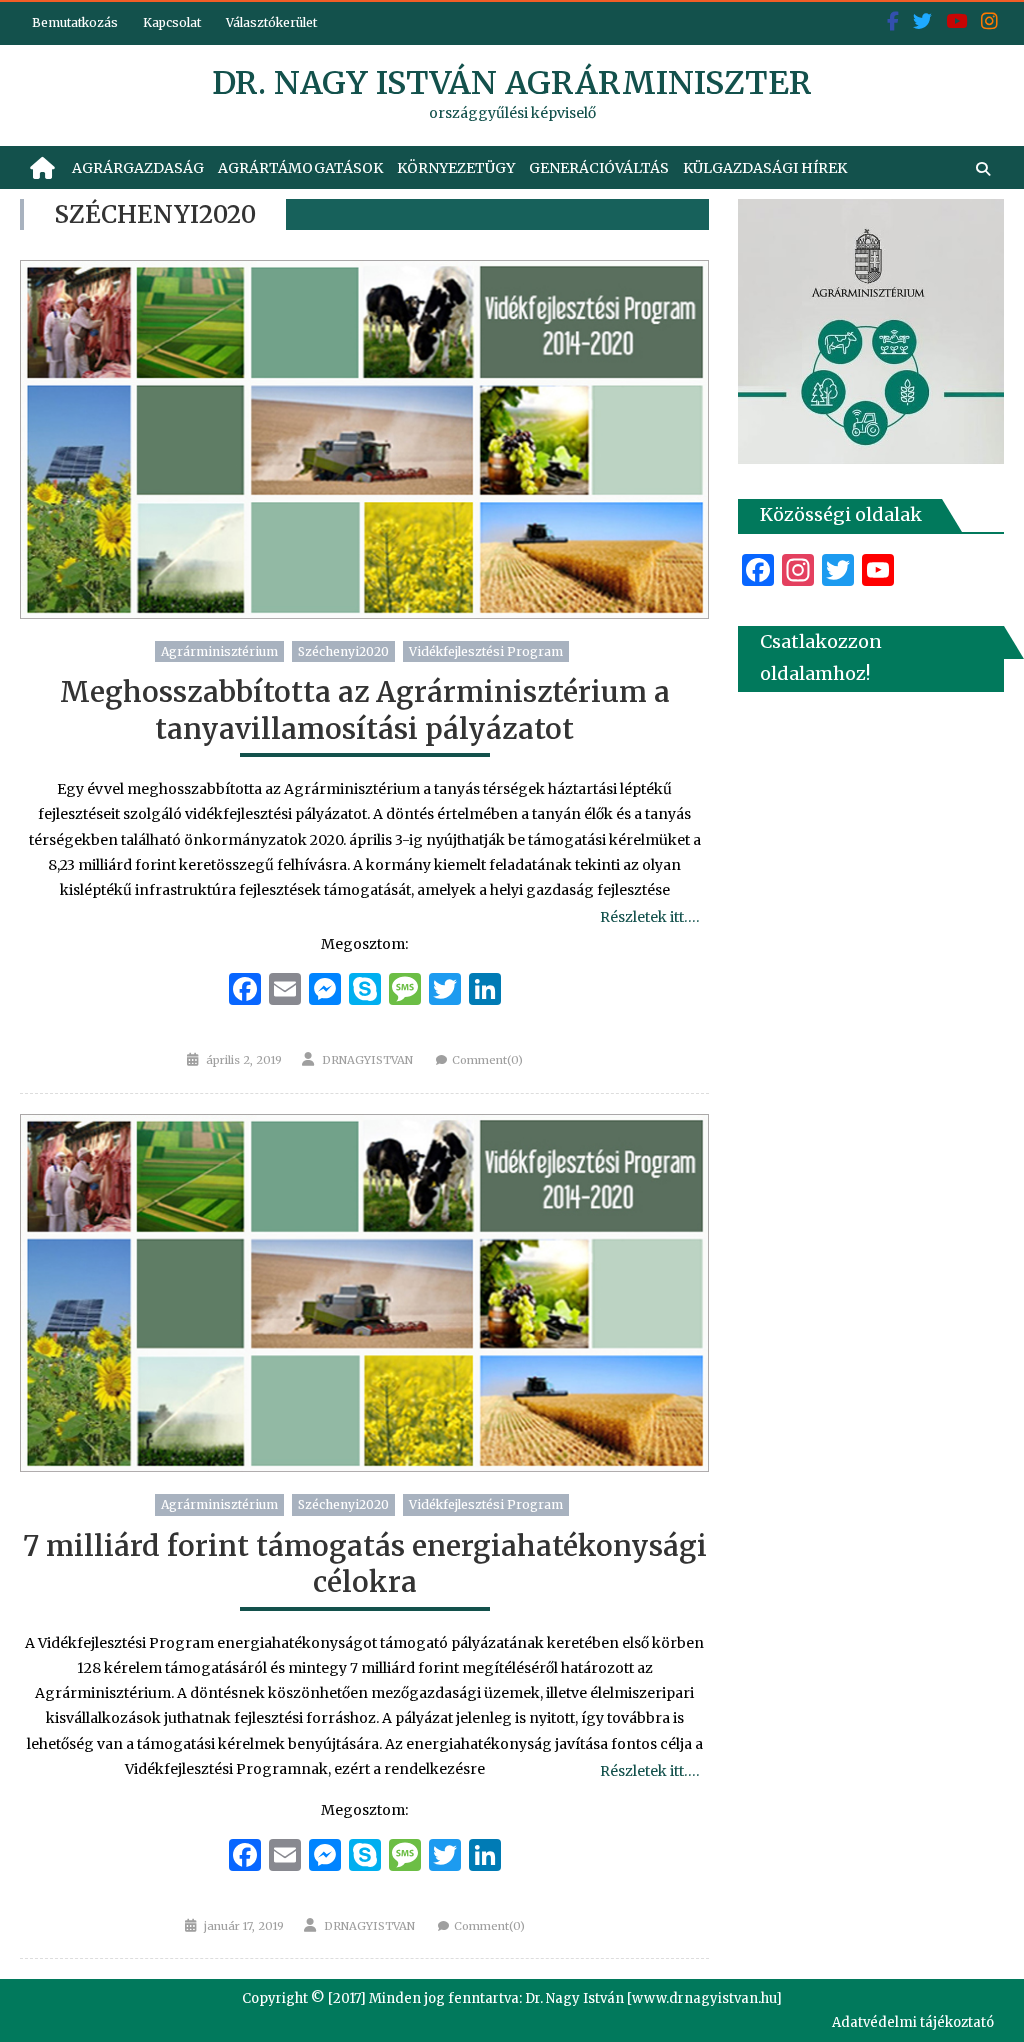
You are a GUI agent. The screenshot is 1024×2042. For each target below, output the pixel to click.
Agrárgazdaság (138, 168)
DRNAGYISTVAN (367, 1060)
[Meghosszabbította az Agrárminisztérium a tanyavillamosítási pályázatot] (364, 439)
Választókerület (271, 22)
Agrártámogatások (300, 168)
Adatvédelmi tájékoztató (913, 2022)
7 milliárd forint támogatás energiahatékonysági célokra (365, 1564)
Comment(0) (487, 1060)
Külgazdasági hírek (765, 168)
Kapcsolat (172, 22)
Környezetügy (456, 168)
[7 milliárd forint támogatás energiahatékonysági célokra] (364, 1293)
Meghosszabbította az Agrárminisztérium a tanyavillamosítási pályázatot (365, 710)
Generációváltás (599, 168)
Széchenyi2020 (343, 651)
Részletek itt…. (649, 917)
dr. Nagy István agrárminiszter (512, 83)
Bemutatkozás (75, 22)
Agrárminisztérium (219, 651)
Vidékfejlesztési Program (486, 651)
